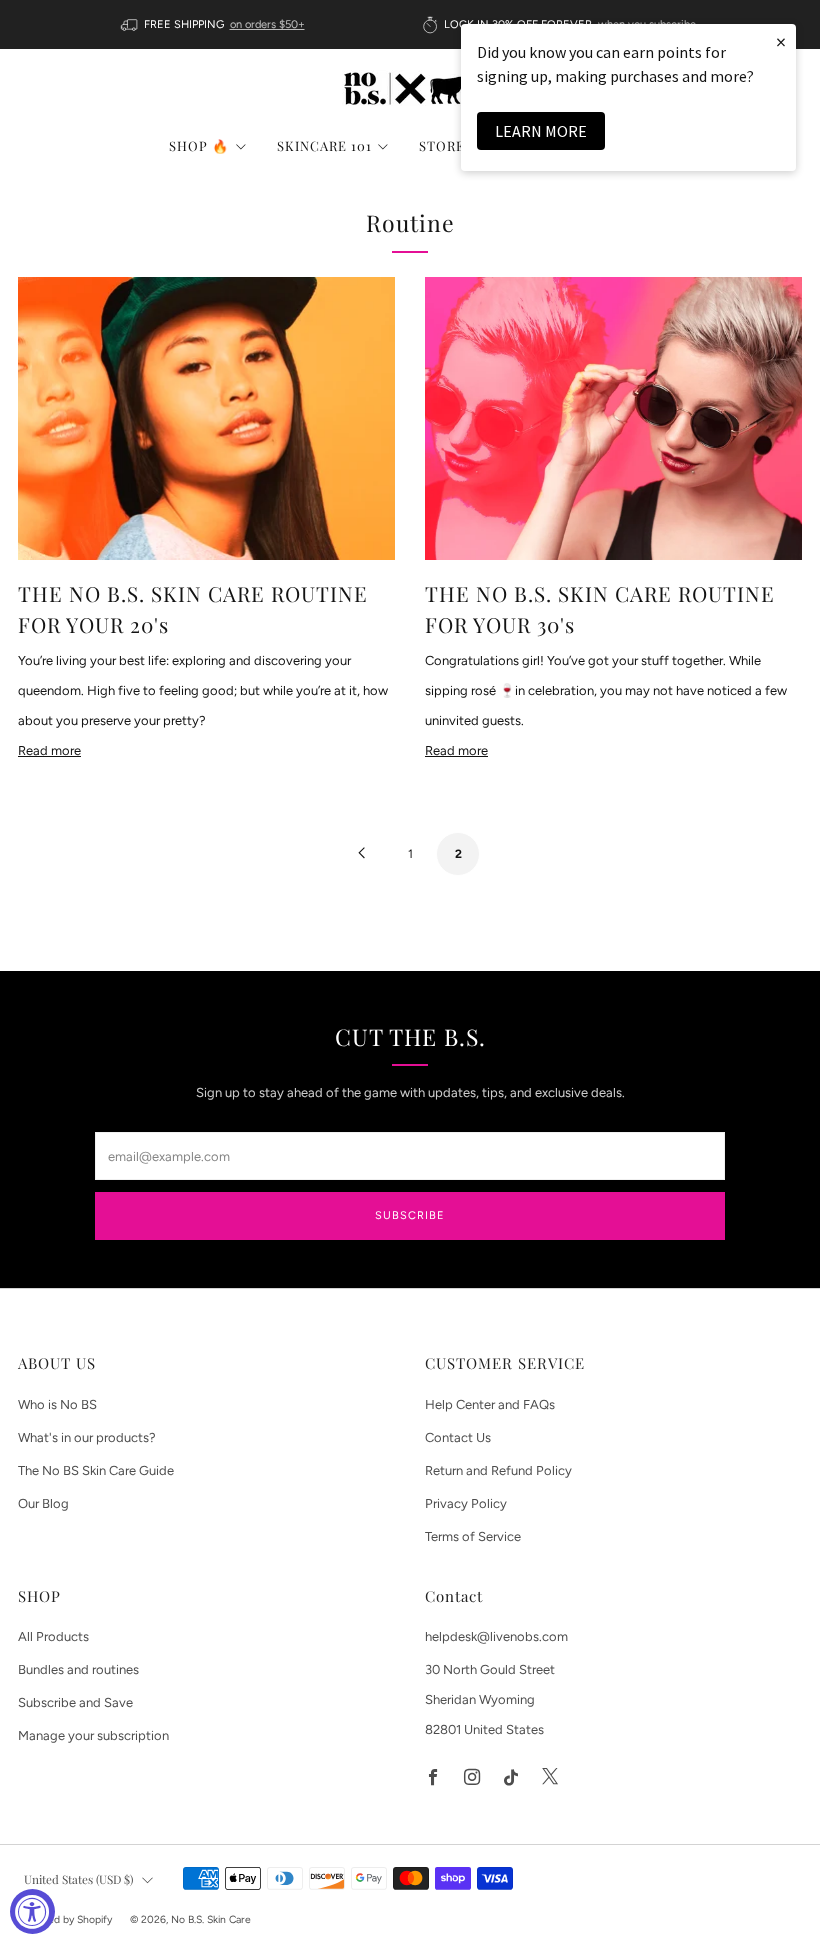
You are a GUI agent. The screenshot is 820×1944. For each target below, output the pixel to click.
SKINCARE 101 (324, 145)
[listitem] (214, 24)
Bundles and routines (78, 1669)
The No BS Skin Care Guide (96, 1470)
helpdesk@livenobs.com (496, 1636)
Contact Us (458, 1437)
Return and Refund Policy (498, 1470)
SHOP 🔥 (199, 145)
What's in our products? (87, 1437)
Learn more (541, 131)
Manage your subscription (93, 1735)
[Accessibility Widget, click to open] (32, 1911)
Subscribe (410, 1215)
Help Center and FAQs (490, 1404)
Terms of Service (473, 1536)
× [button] (781, 41)
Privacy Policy (466, 1503)
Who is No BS (57, 1404)
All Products (53, 1636)
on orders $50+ (267, 24)
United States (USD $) (78, 1879)
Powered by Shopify (65, 1919)
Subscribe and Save (75, 1702)
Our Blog (43, 1503)
